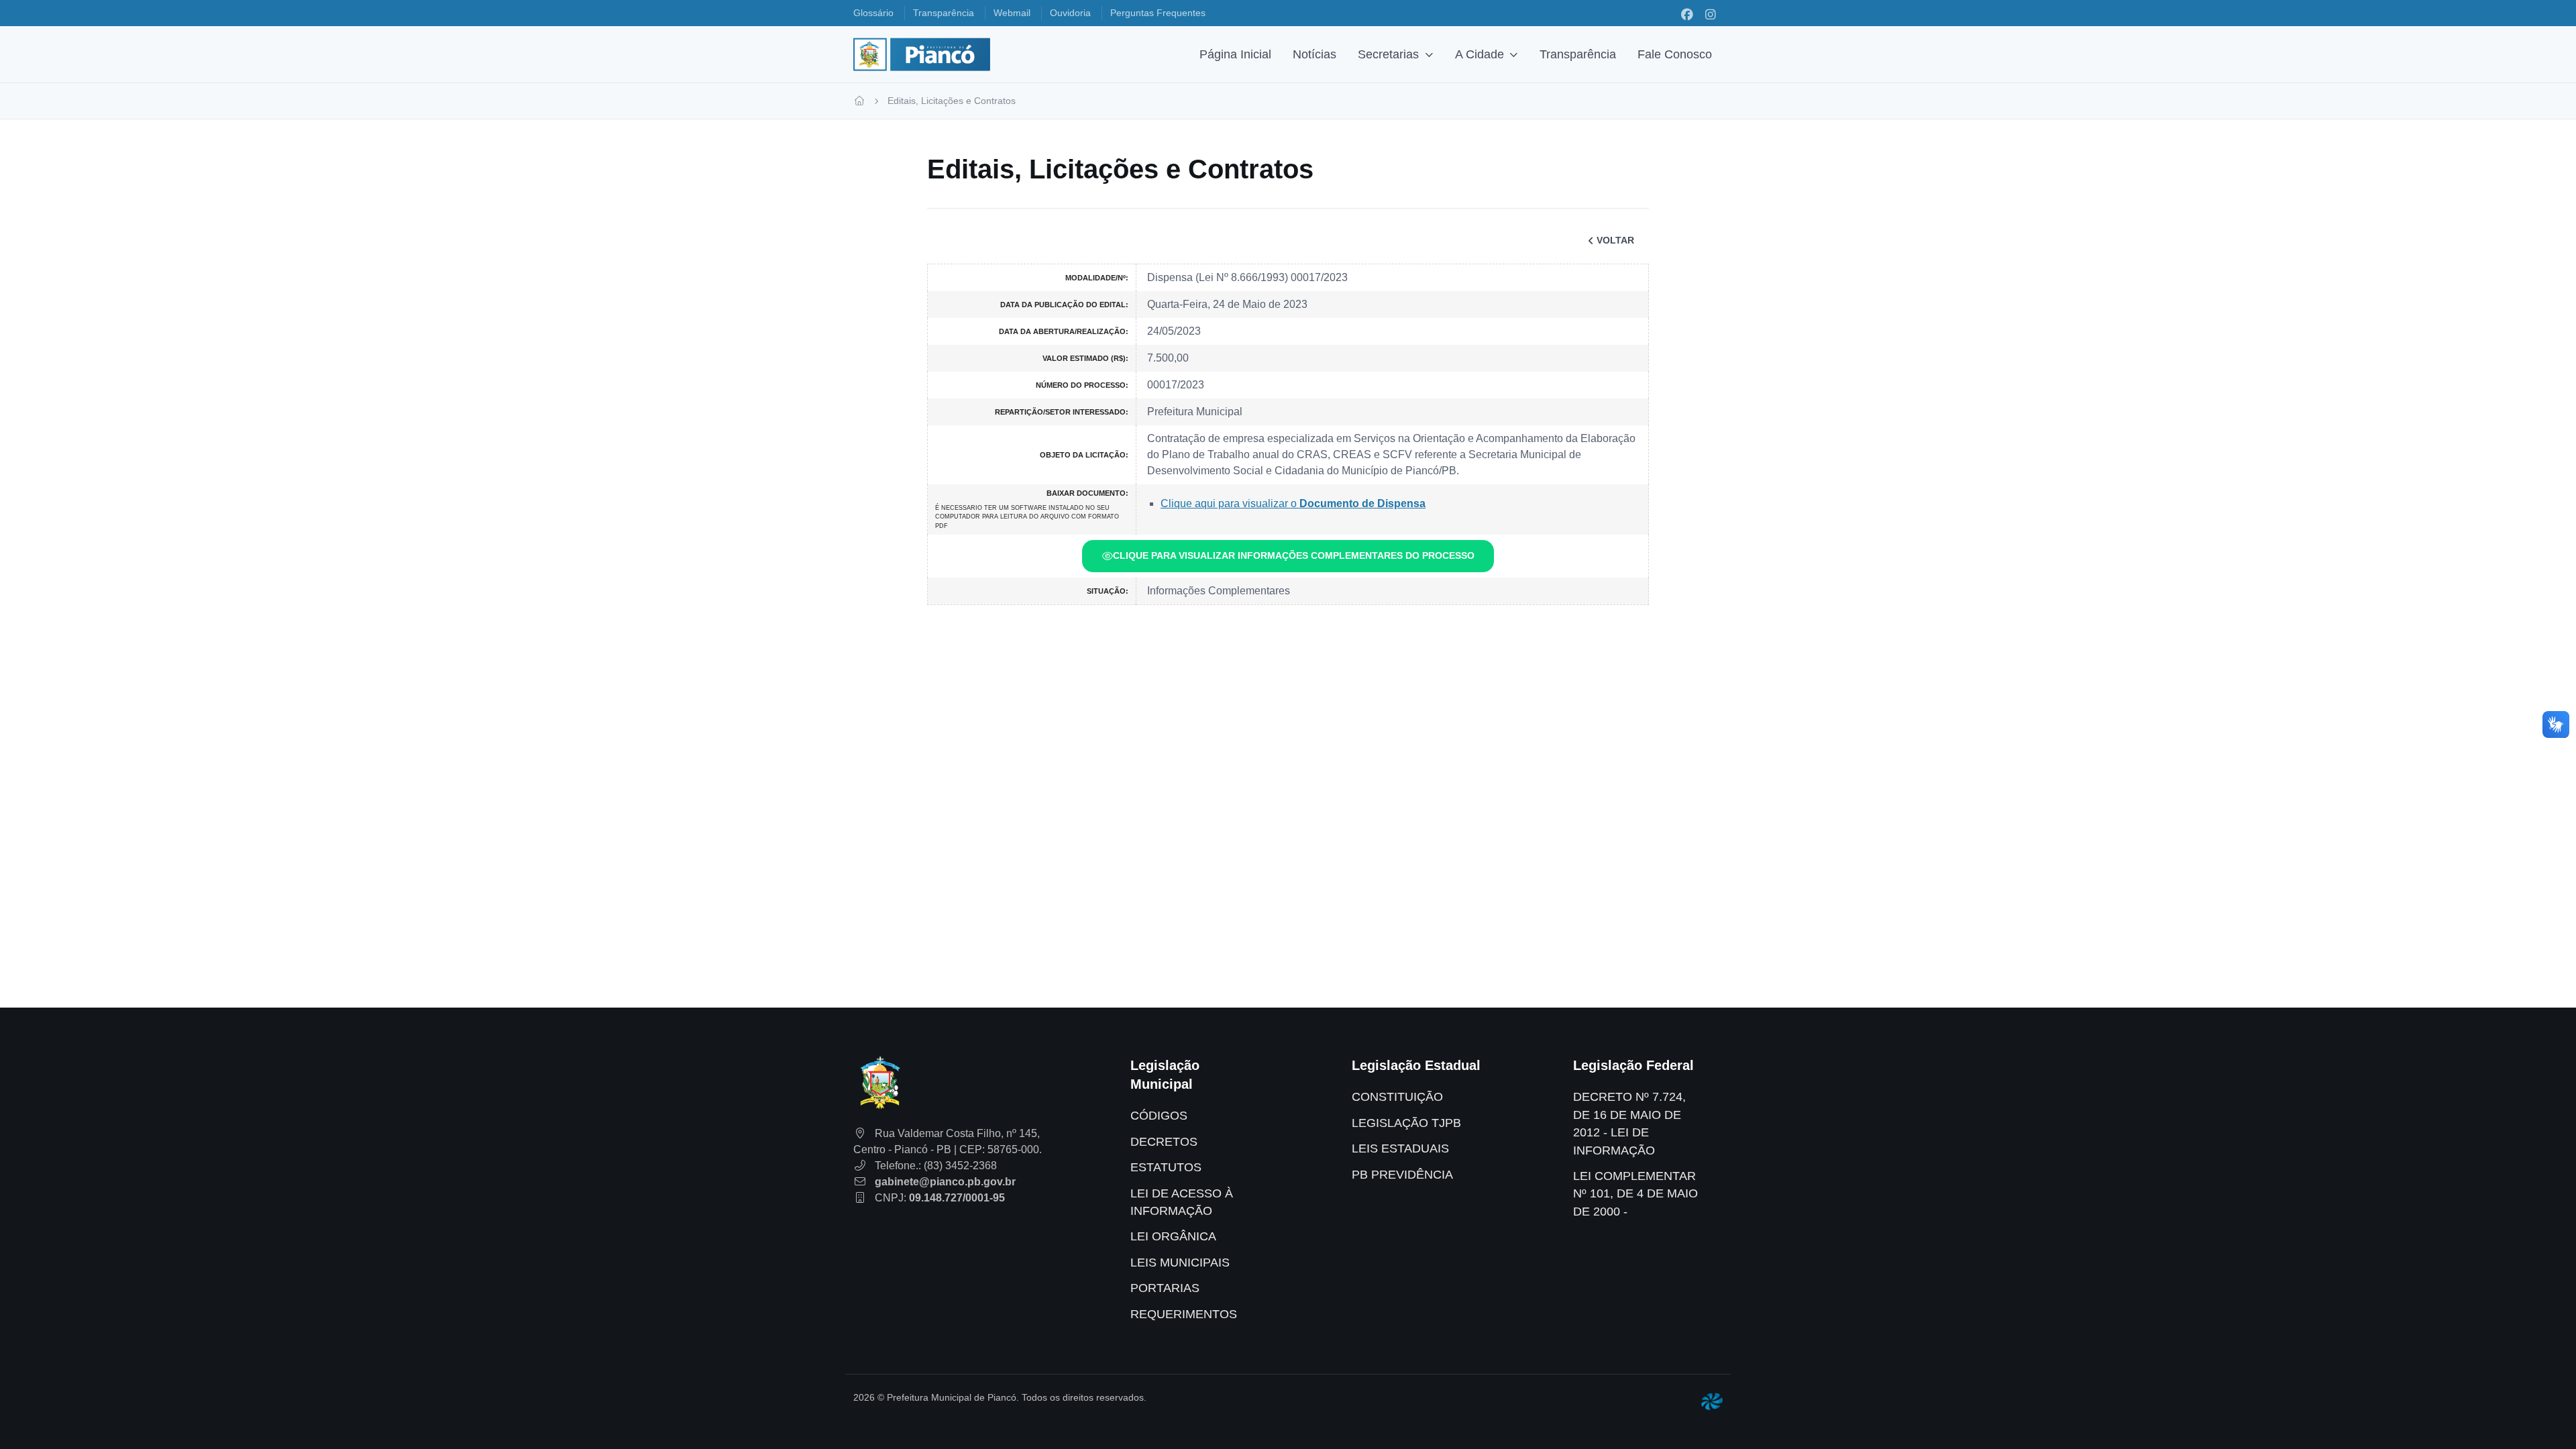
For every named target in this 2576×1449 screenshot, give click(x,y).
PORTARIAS (1165, 1288)
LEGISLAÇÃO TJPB (1406, 1123)
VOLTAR (1615, 240)
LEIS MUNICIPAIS (1180, 1263)
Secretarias (1388, 54)
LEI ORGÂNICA (1173, 1236)
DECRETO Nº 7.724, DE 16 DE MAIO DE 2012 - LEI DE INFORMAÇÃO (1629, 1123)
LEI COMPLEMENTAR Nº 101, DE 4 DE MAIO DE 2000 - (1635, 1194)
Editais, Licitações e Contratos (952, 101)
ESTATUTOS (1166, 1167)
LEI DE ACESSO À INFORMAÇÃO (1182, 1202)
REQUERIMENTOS (1184, 1314)
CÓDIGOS (1159, 1116)
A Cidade (1480, 54)
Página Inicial (1235, 54)
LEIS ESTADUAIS (1400, 1148)
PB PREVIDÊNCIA (1402, 1175)
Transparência (1578, 54)
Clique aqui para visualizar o (1293, 503)
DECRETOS (1164, 1142)
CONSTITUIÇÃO (1397, 1097)
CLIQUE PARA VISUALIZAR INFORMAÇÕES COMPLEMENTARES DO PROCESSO (1294, 555)
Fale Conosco (1675, 54)
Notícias (1314, 54)
